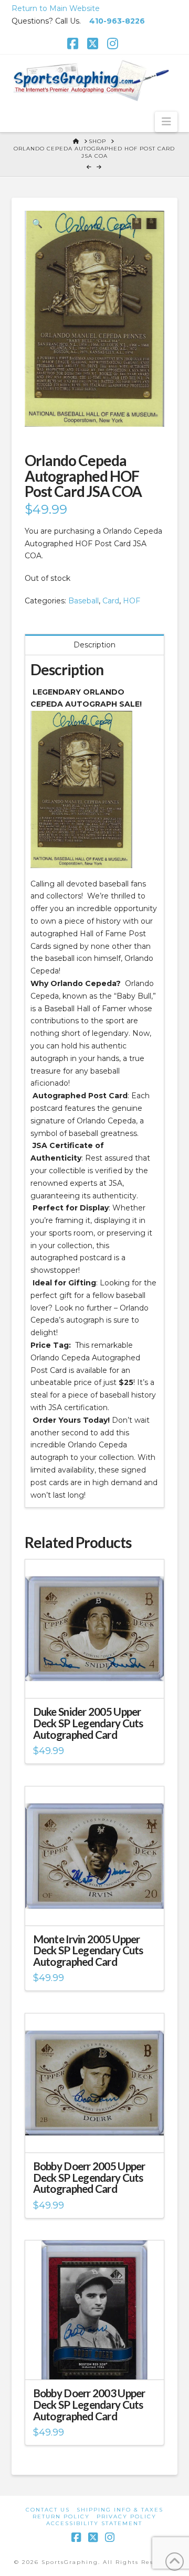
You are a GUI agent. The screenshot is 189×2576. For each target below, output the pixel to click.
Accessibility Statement (94, 2523)
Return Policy (61, 2517)
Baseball (83, 601)
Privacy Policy (127, 2517)
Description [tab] (94, 645)
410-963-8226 (117, 21)
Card (111, 601)
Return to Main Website (56, 8)
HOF (132, 601)
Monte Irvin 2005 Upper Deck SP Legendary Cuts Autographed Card (88, 1951)
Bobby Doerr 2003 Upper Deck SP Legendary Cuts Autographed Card (89, 2405)
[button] (166, 122)
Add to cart (99, 1681)
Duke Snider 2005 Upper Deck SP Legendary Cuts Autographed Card (88, 1723)
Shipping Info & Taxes (120, 2510)
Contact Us (48, 2510)
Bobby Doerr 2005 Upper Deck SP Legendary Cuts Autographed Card (89, 2178)
